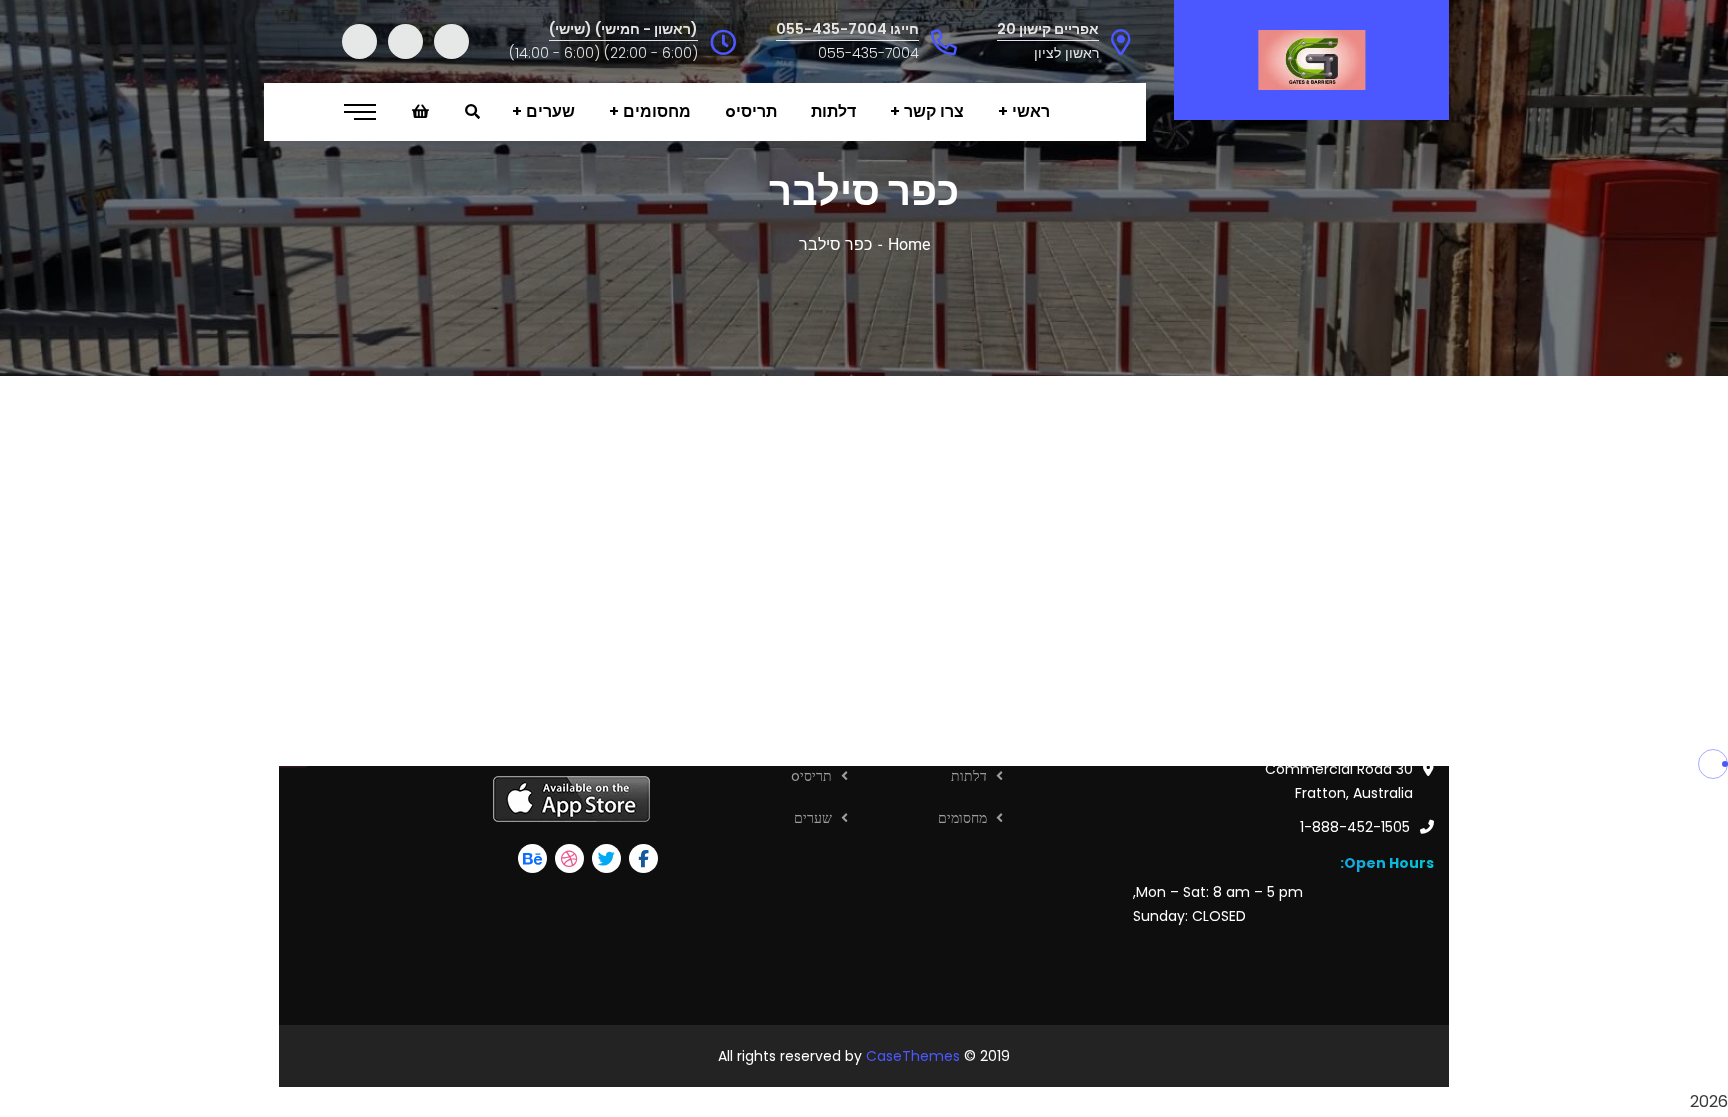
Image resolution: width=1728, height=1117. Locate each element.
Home (909, 244)
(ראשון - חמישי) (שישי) (623, 29)
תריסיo (811, 776)
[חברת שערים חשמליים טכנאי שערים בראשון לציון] (1311, 60)
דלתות (969, 776)
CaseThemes (913, 1056)
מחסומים (962, 818)
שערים (813, 818)
